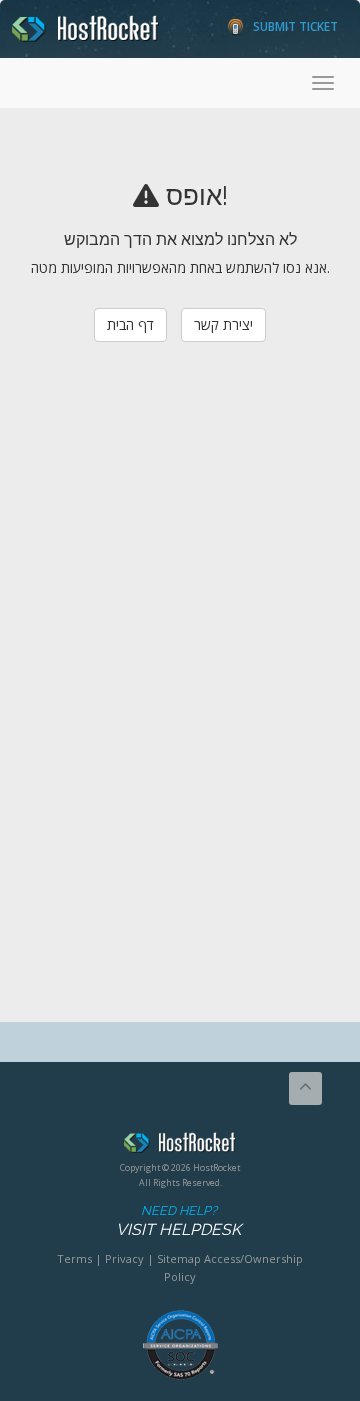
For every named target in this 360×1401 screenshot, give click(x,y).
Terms (74, 1258)
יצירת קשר (223, 324)
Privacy (124, 1258)
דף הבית (130, 324)
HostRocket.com (180, 1146)
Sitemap (179, 1258)
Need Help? (178, 1221)
